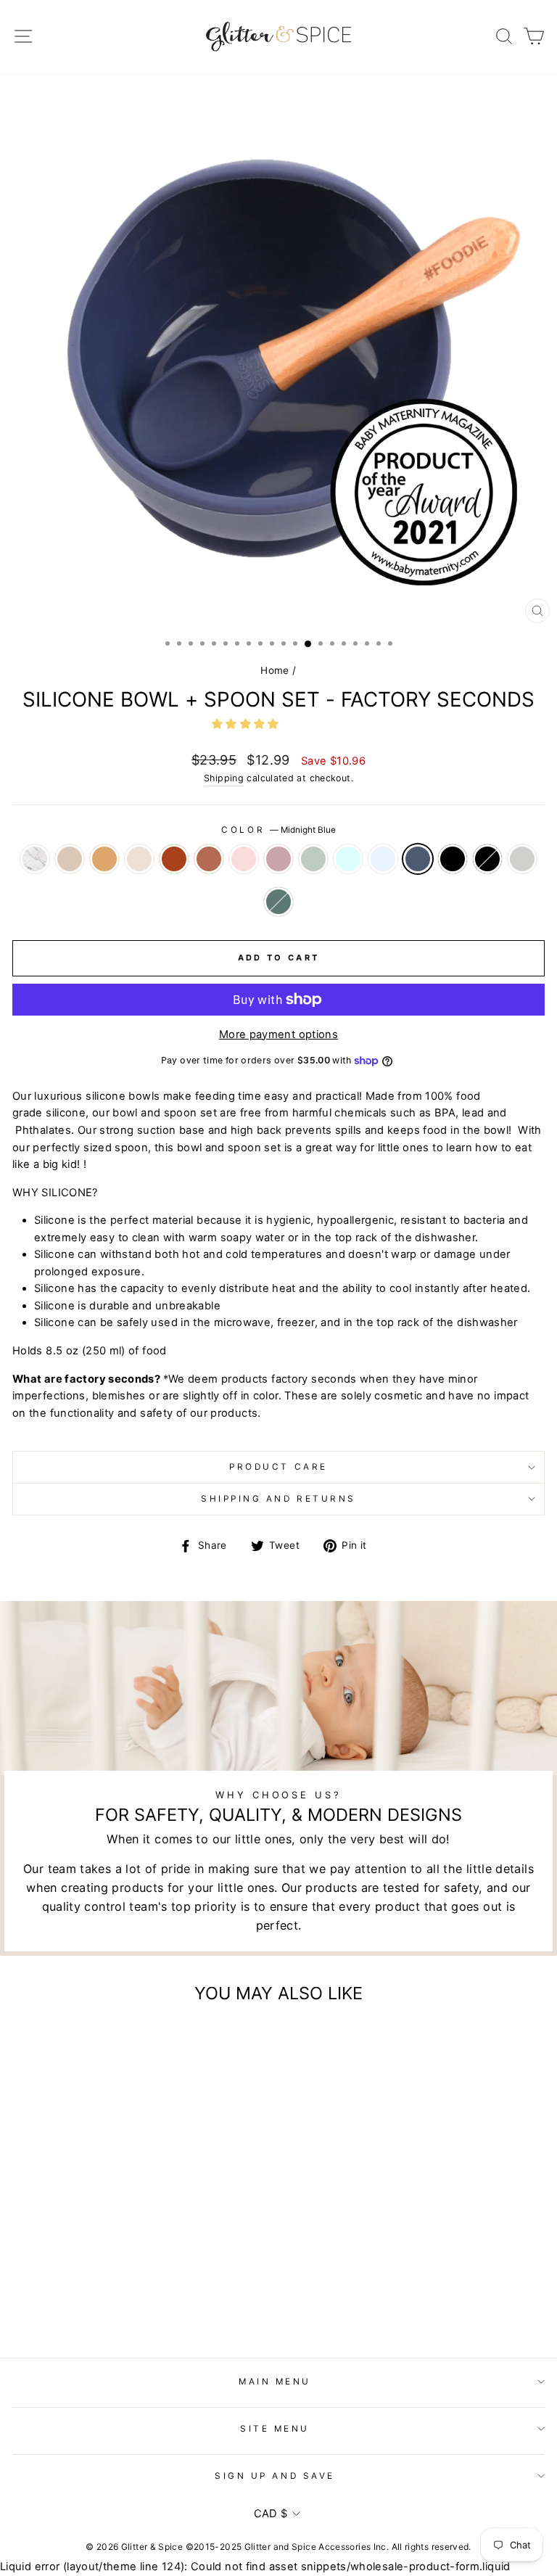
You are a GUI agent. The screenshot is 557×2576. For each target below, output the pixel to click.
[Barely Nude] (40, 2293)
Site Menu (275, 2429)
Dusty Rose (278, 859)
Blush (139, 859)
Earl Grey (522, 859)
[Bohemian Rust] (90, 2293)
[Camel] (56, 2293)
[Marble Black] (106, 2307)
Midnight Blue (418, 859)
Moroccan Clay (209, 859)
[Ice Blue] (190, 2293)
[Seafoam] (173, 2293)
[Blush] (73, 2293)
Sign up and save (275, 2476)
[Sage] (156, 2293)
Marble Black (487, 859)
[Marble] (23, 2293)
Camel (104, 859)
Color (278, 830)
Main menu (275, 2382)
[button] (247, 724)
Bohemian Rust (174, 859)
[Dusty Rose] (140, 2293)
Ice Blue (383, 859)
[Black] (90, 2307)
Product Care (278, 1467)
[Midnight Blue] (206, 2293)
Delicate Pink (244, 859)
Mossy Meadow (278, 902)
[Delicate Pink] (123, 2293)
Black (453, 859)
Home (275, 670)
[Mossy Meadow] (140, 2307)
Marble (35, 859)
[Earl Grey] (123, 2307)
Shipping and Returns (278, 1499)
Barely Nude (70, 859)
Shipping (224, 778)
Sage (313, 859)
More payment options (278, 1034)
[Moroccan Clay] (106, 2293)
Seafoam (348, 859)
